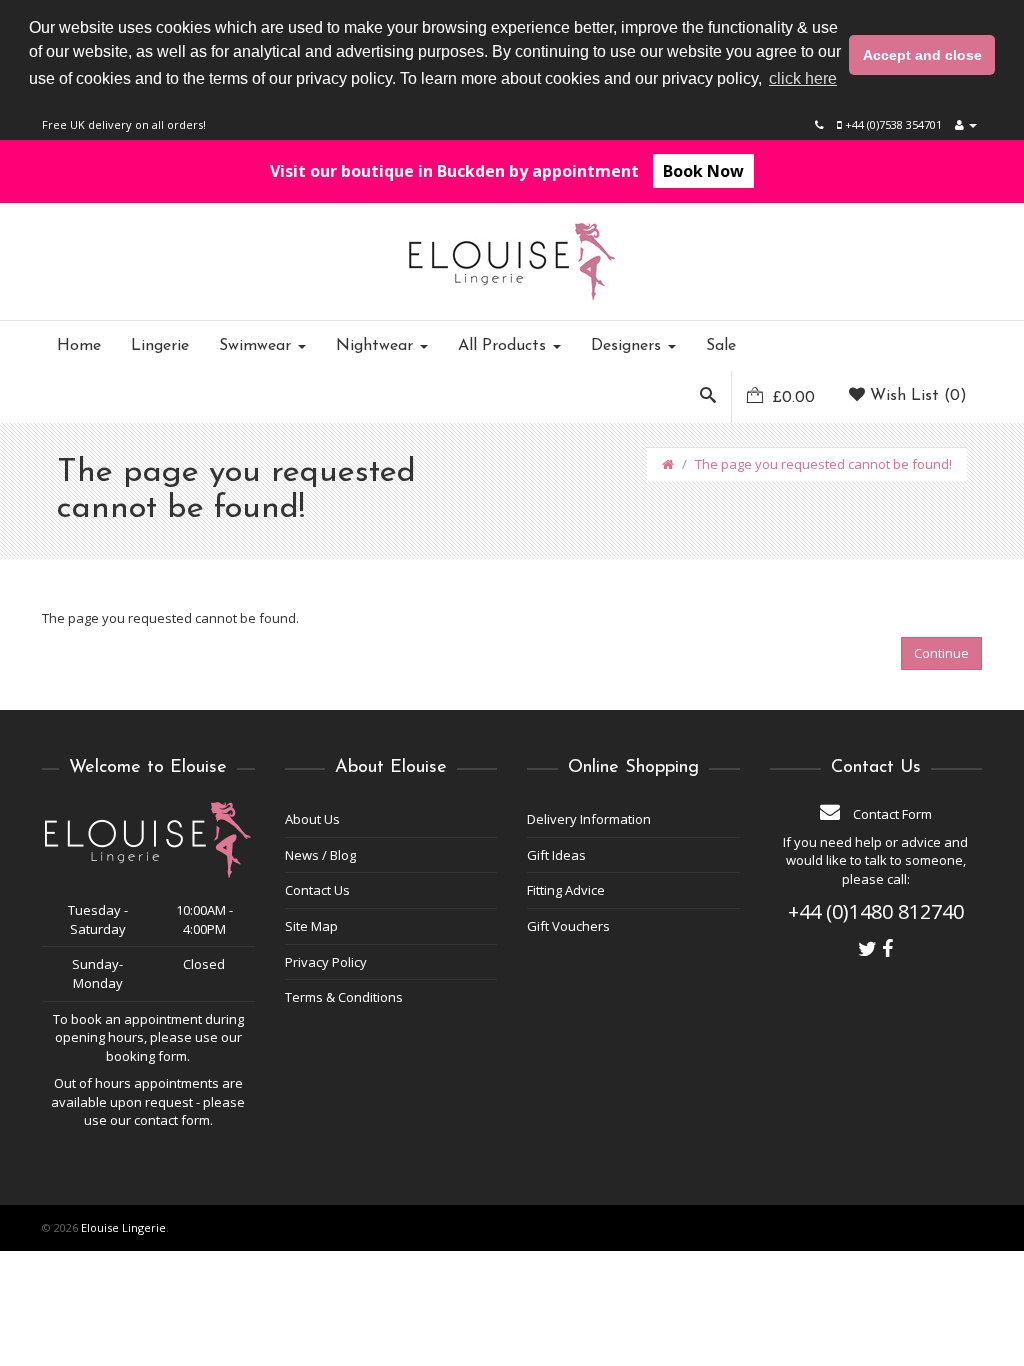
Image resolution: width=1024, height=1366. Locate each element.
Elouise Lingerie (123, 1227)
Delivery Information (589, 819)
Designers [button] (628, 346)
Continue (941, 653)
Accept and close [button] (922, 55)
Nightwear (377, 346)
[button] (708, 397)
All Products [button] (504, 346)
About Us (312, 819)
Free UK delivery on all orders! (124, 124)
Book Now (703, 171)
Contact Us (317, 890)
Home (79, 346)
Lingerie (160, 346)
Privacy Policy (326, 962)
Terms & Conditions (344, 997)
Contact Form (891, 814)
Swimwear (257, 346)
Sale (721, 346)
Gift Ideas (556, 855)
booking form (146, 1056)
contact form (172, 1120)
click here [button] (803, 78)
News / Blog (320, 855)
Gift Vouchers (568, 926)
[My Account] (966, 124)
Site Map (311, 926)
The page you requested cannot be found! (823, 464)
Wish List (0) (916, 396)
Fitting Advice (566, 890)
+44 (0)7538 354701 (892, 124)
